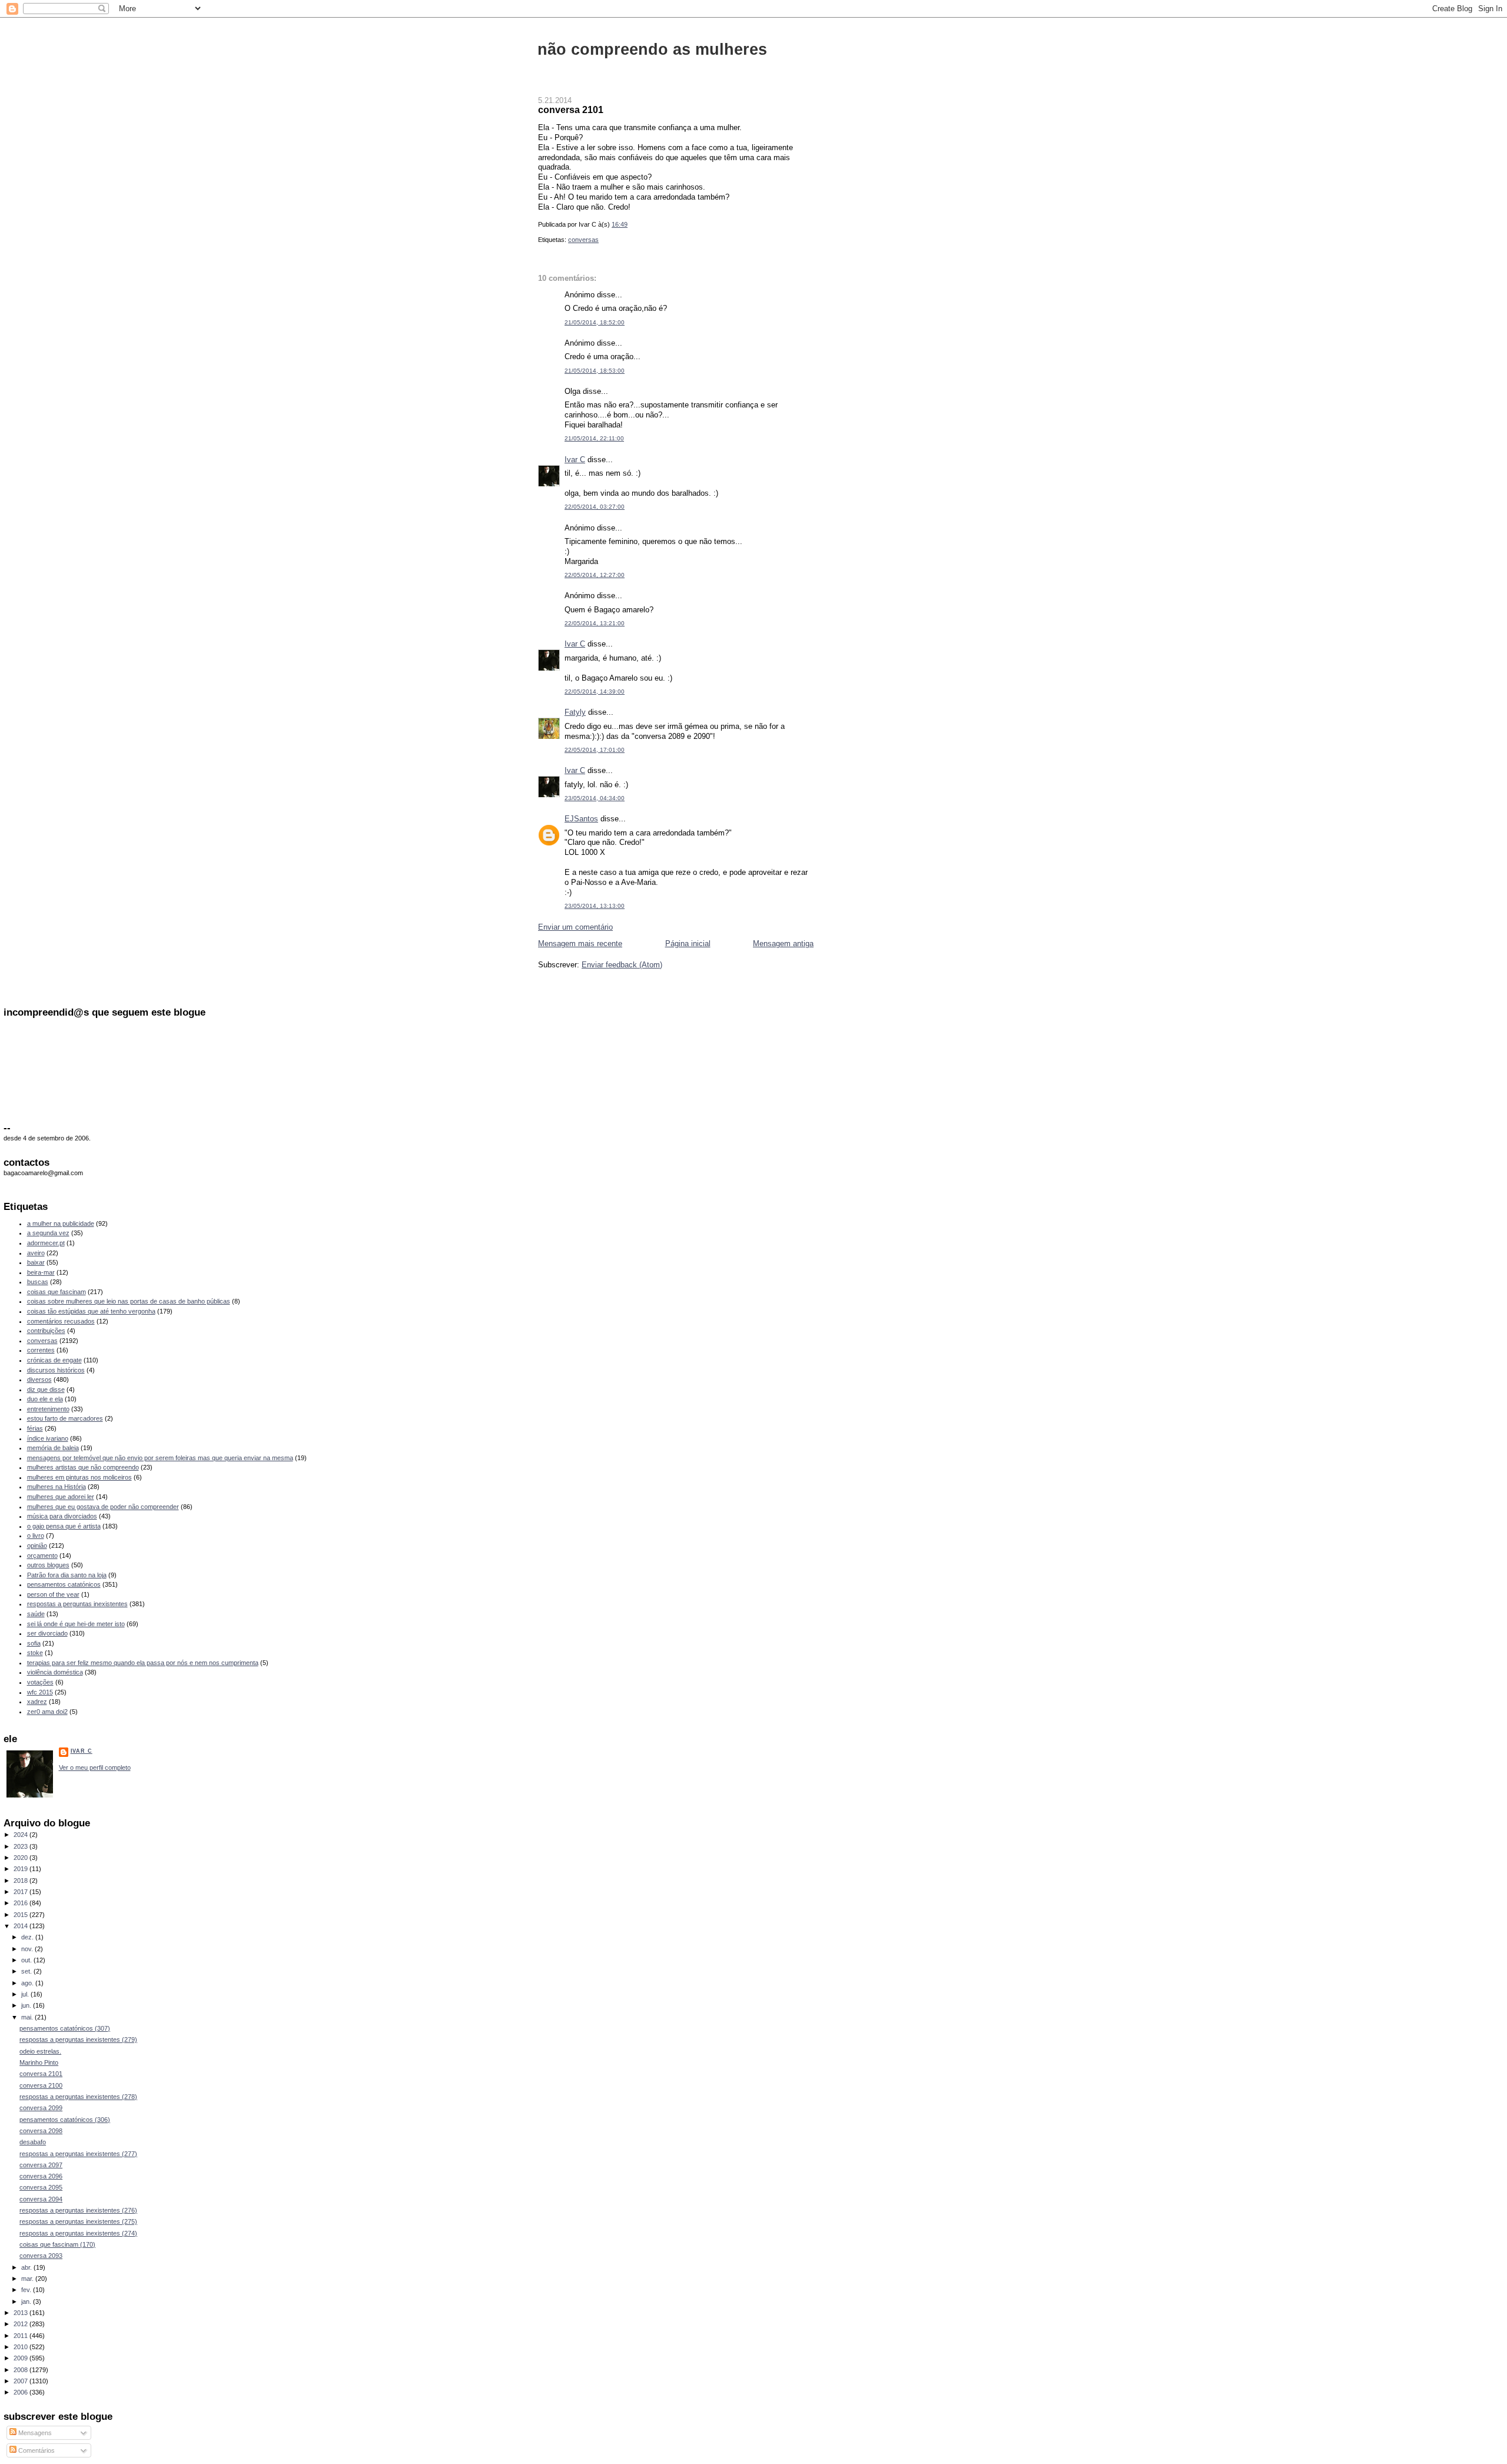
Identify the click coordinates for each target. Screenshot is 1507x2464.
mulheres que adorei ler (61, 1497)
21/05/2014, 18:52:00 (595, 322)
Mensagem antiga (783, 944)
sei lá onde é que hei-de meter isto (76, 1624)
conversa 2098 (41, 2131)
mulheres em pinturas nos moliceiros (79, 1477)
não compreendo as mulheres (652, 49)
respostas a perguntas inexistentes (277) (78, 2154)
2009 (21, 2358)
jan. (27, 2301)
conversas (583, 240)
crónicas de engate (54, 1360)
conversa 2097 (41, 2165)
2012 (21, 2324)
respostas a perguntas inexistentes (77, 1604)
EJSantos (581, 819)
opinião (37, 1546)
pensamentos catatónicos (64, 1584)
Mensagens (34, 2433)
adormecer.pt (46, 1243)
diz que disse (46, 1389)
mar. (28, 2279)
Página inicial (688, 944)
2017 (21, 1892)
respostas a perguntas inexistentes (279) (78, 2039)
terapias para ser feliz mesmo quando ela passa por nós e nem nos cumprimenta (143, 1663)
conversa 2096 (41, 2176)
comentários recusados (61, 1321)
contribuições (46, 1331)
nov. (28, 1949)
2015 (21, 1915)
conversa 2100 (41, 2085)
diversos (39, 1379)
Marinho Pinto (39, 2062)
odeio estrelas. (40, 2051)
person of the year (53, 1594)
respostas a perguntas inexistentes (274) (78, 2233)
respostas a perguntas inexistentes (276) (78, 2210)
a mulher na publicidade (61, 1223)
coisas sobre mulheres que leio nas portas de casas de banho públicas (129, 1301)
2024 (21, 1835)
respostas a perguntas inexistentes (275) (78, 2221)
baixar (36, 1262)
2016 (21, 1903)
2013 (21, 2313)
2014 (21, 1926)
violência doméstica (55, 1672)
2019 (21, 1869)
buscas (38, 1282)
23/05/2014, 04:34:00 (595, 798)
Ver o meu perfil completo (95, 1767)
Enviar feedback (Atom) (622, 965)
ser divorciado (47, 1633)
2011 (21, 2336)
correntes (41, 1350)
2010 (21, 2347)
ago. (28, 1983)
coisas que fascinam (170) (57, 2244)
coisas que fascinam (57, 1292)
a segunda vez (48, 1233)
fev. (27, 2290)
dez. (28, 1937)
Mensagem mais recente (580, 944)
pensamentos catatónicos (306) (65, 2120)
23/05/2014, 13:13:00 (595, 906)
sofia (34, 1643)
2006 (21, 2392)
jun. (27, 2005)
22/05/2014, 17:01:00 (595, 750)
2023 (21, 1846)
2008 (21, 2370)
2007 (21, 2381)
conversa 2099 (41, 2108)
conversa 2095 (41, 2187)
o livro (36, 1536)
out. (27, 1960)
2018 (21, 1881)
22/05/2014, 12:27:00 (595, 575)
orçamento (42, 1556)
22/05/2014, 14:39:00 (595, 692)
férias (35, 1428)
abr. (27, 2267)
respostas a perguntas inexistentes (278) (78, 2097)
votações (40, 1682)
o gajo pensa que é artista (64, 1526)
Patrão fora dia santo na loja (67, 1575)
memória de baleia (53, 1448)
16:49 (620, 224)
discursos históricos (56, 1370)
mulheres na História (57, 1487)
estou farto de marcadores (65, 1418)
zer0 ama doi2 (47, 1712)
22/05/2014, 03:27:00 (595, 507)
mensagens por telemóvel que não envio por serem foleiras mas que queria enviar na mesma (160, 1458)
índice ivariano (48, 1438)
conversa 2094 (41, 2199)
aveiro (36, 1253)
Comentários (36, 2450)
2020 (21, 1858)
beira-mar (41, 1272)
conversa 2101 (571, 110)
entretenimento (48, 1409)
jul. (26, 1994)
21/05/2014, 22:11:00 (594, 438)
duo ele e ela (45, 1399)
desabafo (33, 2142)
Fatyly (575, 712)
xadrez (37, 1702)
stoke (35, 1653)
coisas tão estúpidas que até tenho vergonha (91, 1311)
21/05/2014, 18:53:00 (595, 371)
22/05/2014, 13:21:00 (595, 623)
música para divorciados (62, 1516)
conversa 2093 (41, 2256)
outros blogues (48, 1565)
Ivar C (575, 460)
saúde (36, 1614)
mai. (28, 2017)
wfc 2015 (40, 1692)
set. (27, 1971)
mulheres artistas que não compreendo (83, 1467)
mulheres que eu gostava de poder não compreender (103, 1507)
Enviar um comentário (575, 927)
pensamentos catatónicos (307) (65, 2028)
